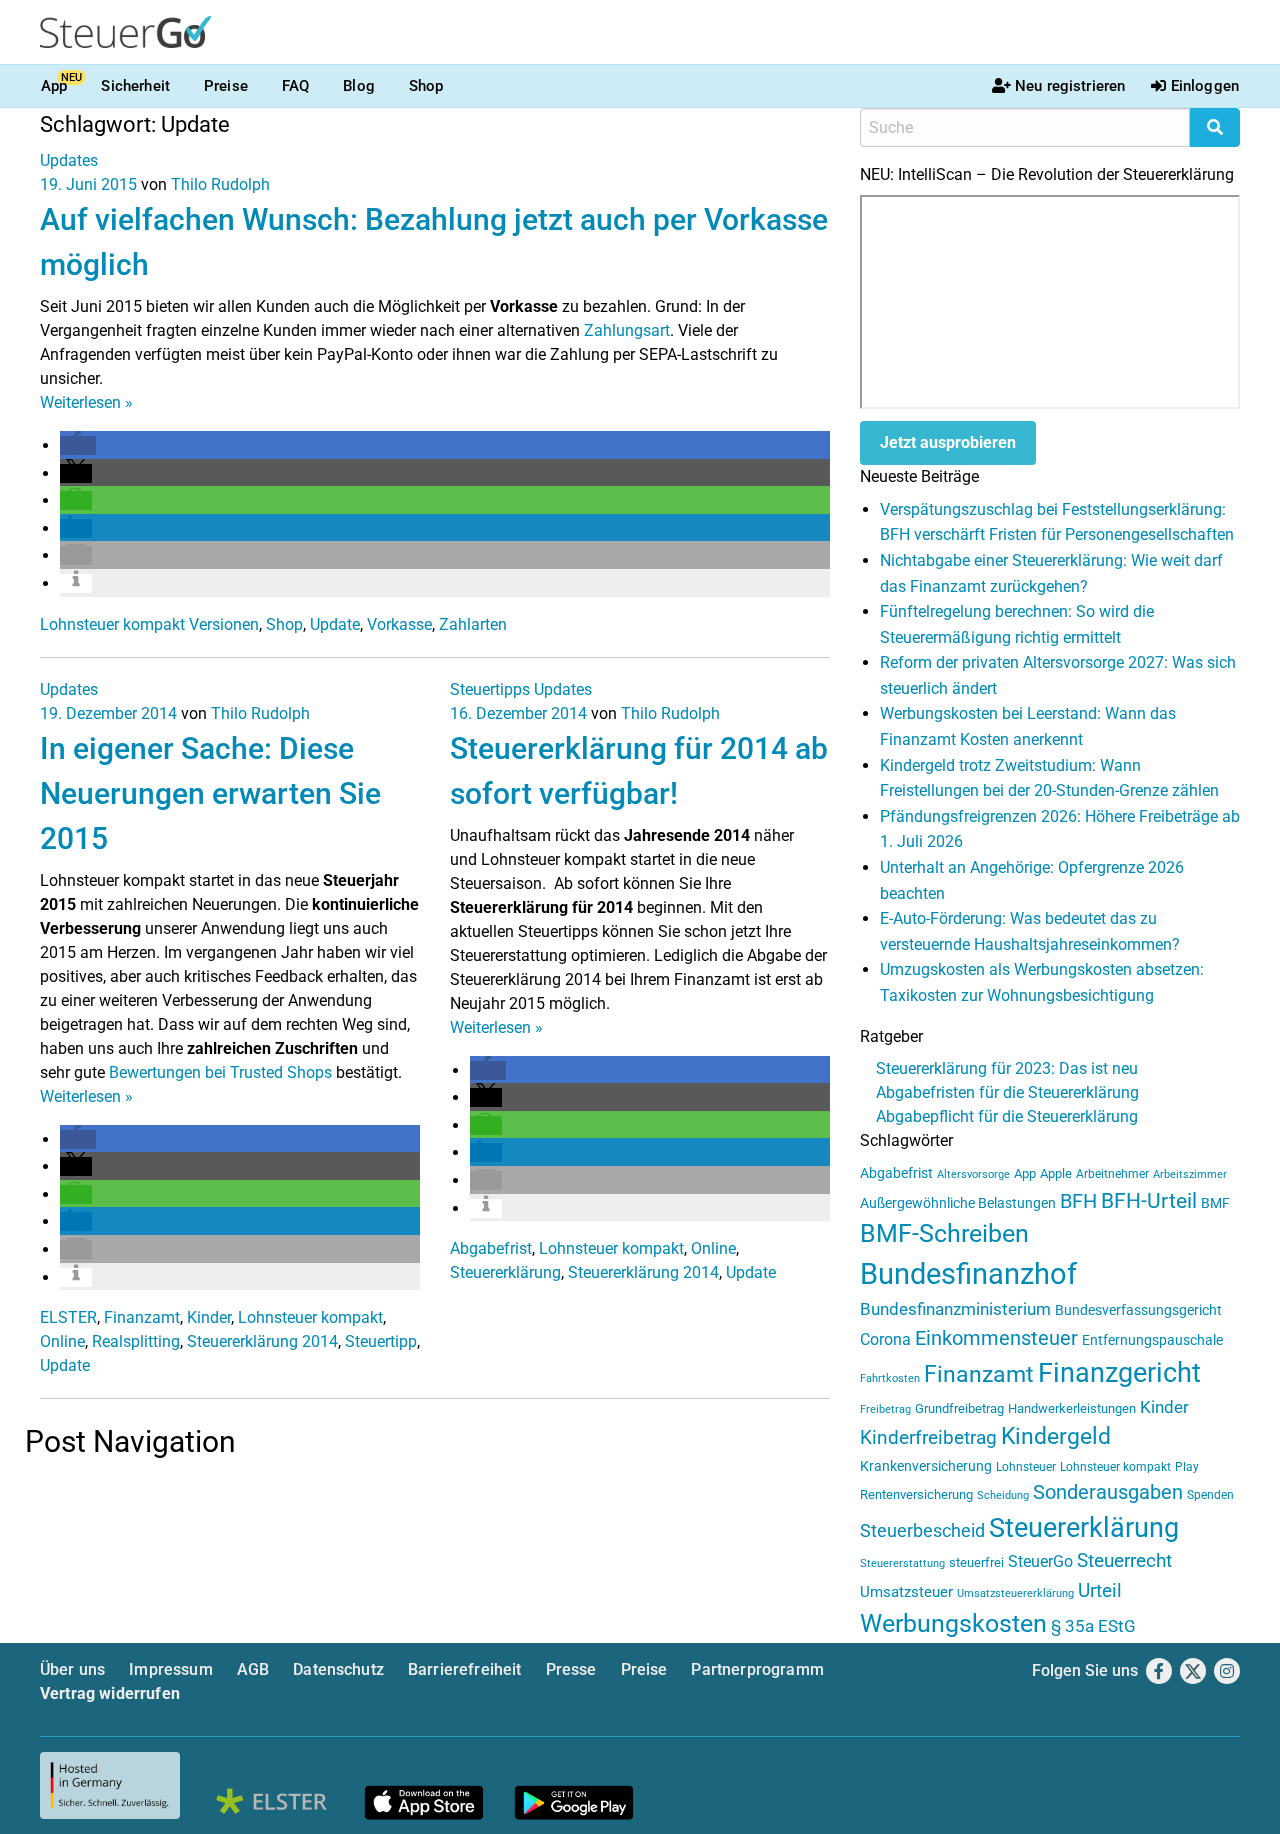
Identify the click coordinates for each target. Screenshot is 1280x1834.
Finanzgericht (1119, 1373)
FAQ (295, 86)
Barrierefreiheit (465, 1669)
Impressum (170, 1669)
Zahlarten (473, 624)
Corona (885, 1339)
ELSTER (68, 1317)
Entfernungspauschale (1152, 1340)
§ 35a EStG (1093, 1626)
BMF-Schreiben (944, 1233)
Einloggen (1205, 86)
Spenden (1210, 1495)
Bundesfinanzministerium (955, 1309)
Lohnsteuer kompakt (310, 1317)
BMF (1215, 1203)
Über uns (72, 1669)
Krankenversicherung (926, 1466)
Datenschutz (338, 1669)
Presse (571, 1669)
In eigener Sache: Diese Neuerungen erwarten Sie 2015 (210, 793)
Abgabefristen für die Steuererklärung (1007, 1092)
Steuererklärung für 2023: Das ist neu (1007, 1068)
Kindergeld (1056, 1436)
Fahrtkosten (890, 1378)
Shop (426, 86)
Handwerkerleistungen (1072, 1408)
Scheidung (1003, 1495)
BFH (1078, 1201)
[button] (78, 445)
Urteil (1100, 1590)
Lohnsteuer (1026, 1467)
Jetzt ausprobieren (948, 442)
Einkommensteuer (996, 1338)
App (54, 86)
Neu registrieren (1070, 86)
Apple (1056, 1173)
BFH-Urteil (1149, 1200)
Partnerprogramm (757, 1669)
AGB (253, 1669)
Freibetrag (885, 1409)
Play (1187, 1467)
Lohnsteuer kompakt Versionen (149, 624)
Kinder (209, 1317)
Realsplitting (136, 1341)
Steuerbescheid (922, 1530)
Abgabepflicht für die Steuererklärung (1007, 1116)
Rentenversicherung (916, 1494)
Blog (359, 86)
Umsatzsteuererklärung (1015, 1593)
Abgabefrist (491, 1248)
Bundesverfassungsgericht (1138, 1310)
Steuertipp (381, 1341)
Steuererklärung (505, 1272)
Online (62, 1341)
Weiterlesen (86, 402)
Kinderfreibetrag (928, 1438)
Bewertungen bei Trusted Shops (220, 1072)
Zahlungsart (627, 330)
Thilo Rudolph (220, 184)
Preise (226, 86)
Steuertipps (490, 689)
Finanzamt (142, 1317)
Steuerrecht (1124, 1561)
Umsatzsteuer (906, 1592)
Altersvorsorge (973, 1174)
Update (335, 624)
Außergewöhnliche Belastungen (958, 1203)
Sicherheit (135, 86)
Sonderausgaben (1108, 1492)
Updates (69, 160)
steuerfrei (976, 1562)
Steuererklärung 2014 (262, 1341)
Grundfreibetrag (959, 1408)
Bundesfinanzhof (968, 1274)
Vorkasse (399, 624)
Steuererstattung (902, 1563)
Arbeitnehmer (1112, 1174)
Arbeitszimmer (1190, 1174)
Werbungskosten (953, 1623)
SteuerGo (1040, 1561)
